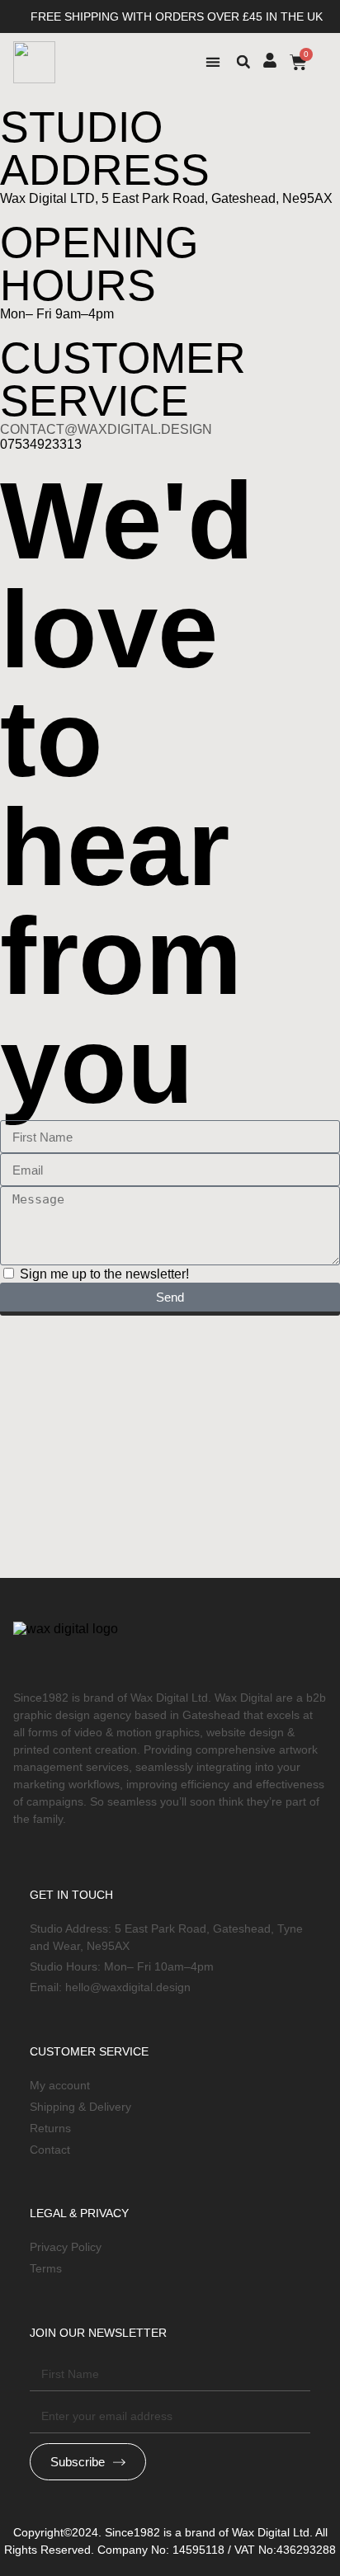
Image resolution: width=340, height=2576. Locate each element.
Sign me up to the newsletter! (104, 1274)
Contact (50, 2150)
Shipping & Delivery (80, 2107)
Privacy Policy (66, 2247)
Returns (50, 2128)
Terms (46, 2268)
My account (60, 2085)
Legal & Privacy (79, 2213)
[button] (213, 62)
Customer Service (89, 2051)
